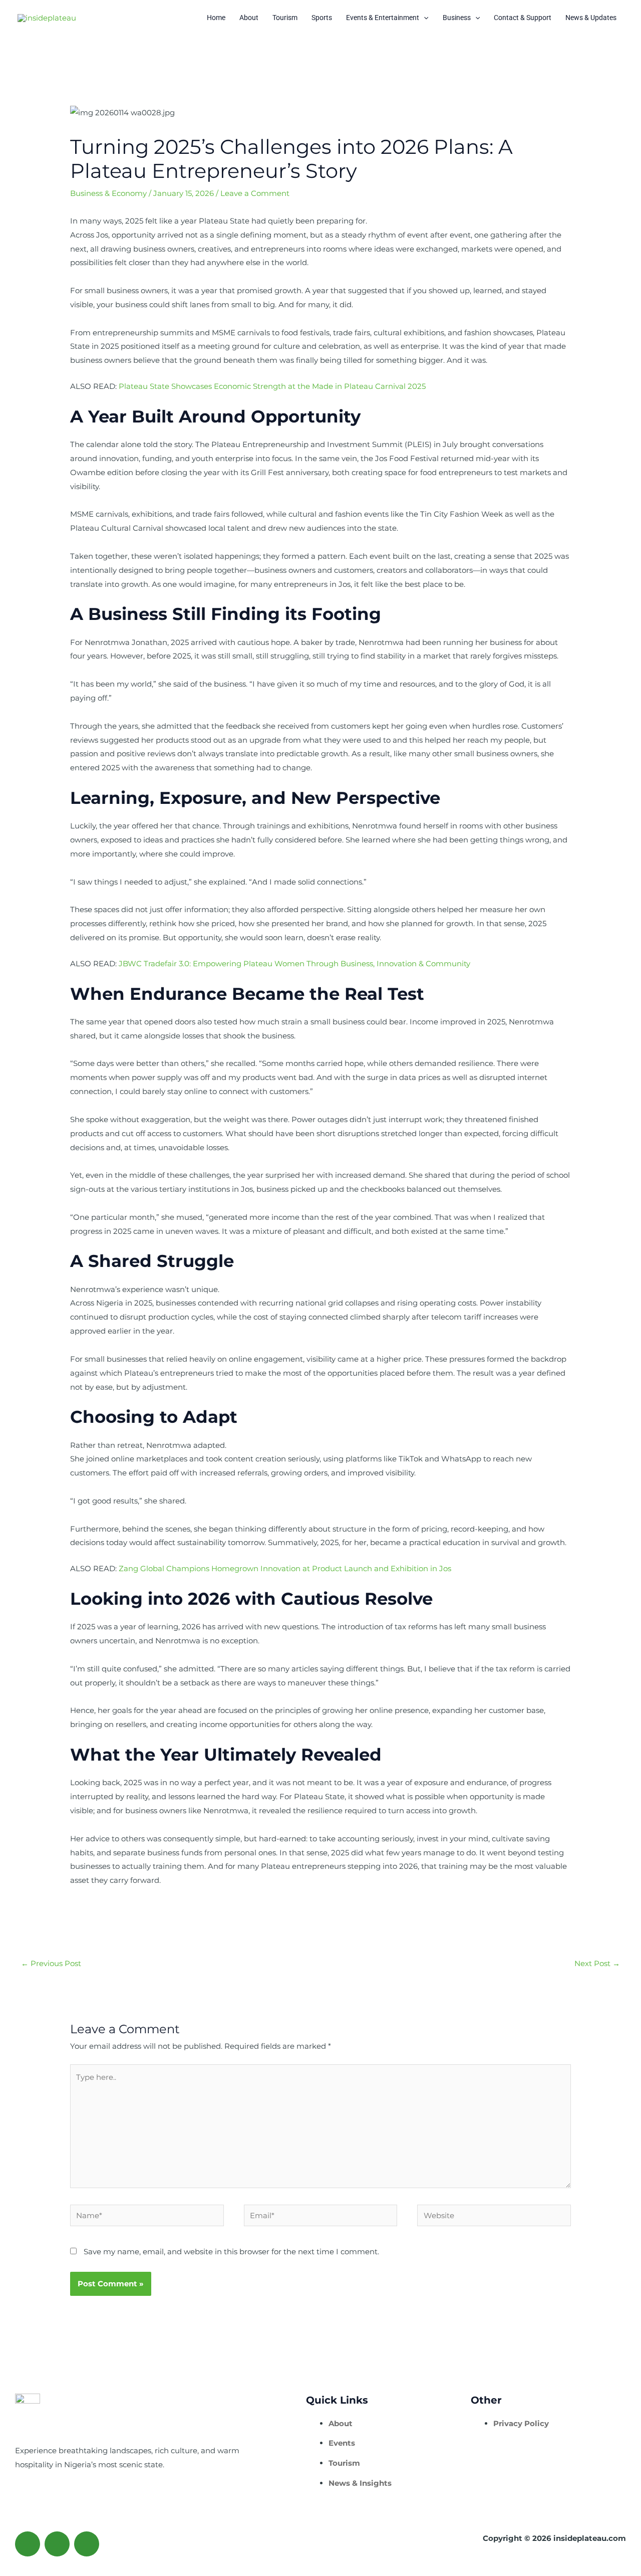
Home (216, 18)
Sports (322, 18)
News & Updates (591, 18)
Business (457, 18)
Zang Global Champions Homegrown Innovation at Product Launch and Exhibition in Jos (285, 1568)
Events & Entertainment (383, 18)
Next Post (597, 1963)
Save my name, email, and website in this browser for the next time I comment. (231, 2251)
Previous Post (51, 1963)
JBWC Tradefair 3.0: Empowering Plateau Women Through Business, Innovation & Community (294, 963)
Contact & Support (523, 18)
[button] (424, 18)
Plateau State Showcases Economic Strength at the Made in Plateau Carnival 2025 (272, 386)
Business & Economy (108, 193)
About (249, 18)
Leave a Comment (255, 193)
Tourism (285, 18)
